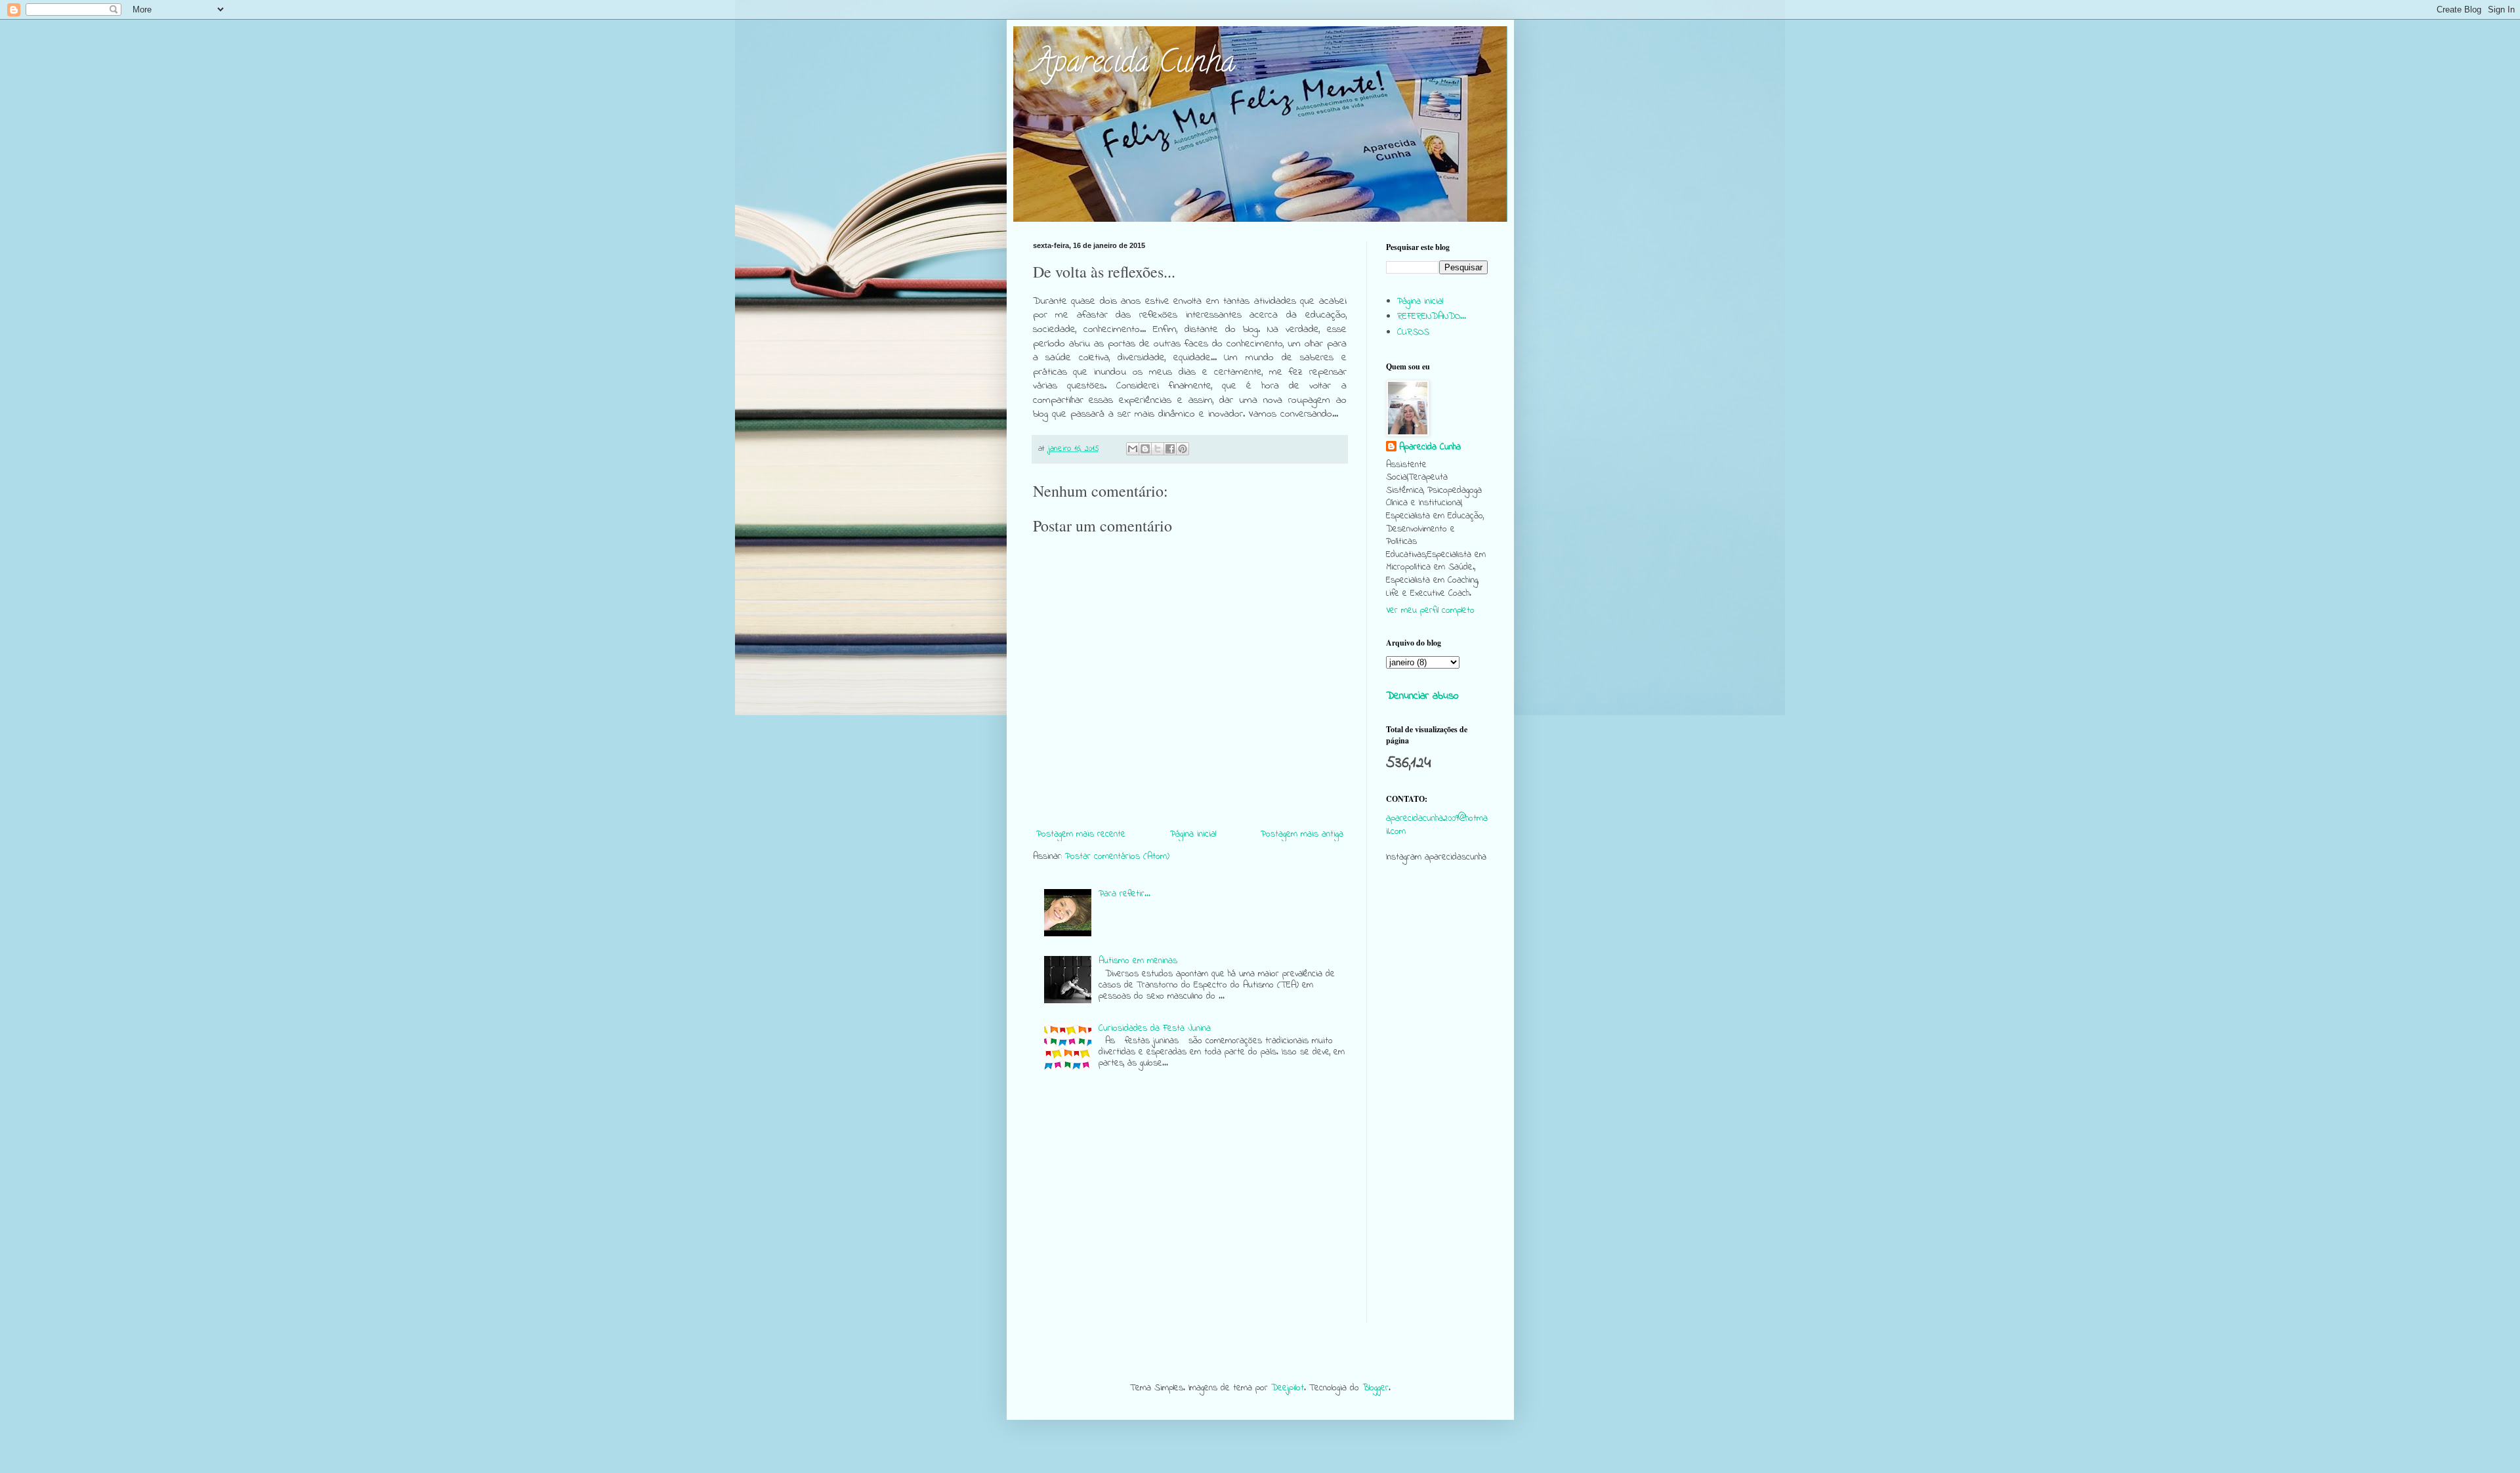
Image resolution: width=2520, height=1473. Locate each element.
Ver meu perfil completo (1430, 611)
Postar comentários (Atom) (1117, 857)
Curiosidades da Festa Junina (1155, 1028)
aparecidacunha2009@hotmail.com (1437, 825)
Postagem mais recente (1081, 834)
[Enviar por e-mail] (1133, 449)
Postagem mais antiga (1302, 834)
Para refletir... (1124, 894)
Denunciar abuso (1422, 696)
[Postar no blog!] (1145, 449)
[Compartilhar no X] (1158, 449)
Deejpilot (1288, 1388)
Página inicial (1193, 834)
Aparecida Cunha (1134, 65)
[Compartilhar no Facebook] (1170, 449)
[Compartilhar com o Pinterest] (1183, 449)
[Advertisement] (1437, 1126)
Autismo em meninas (1138, 961)
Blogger (1375, 1388)
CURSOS (1413, 332)
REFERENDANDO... (1432, 317)
